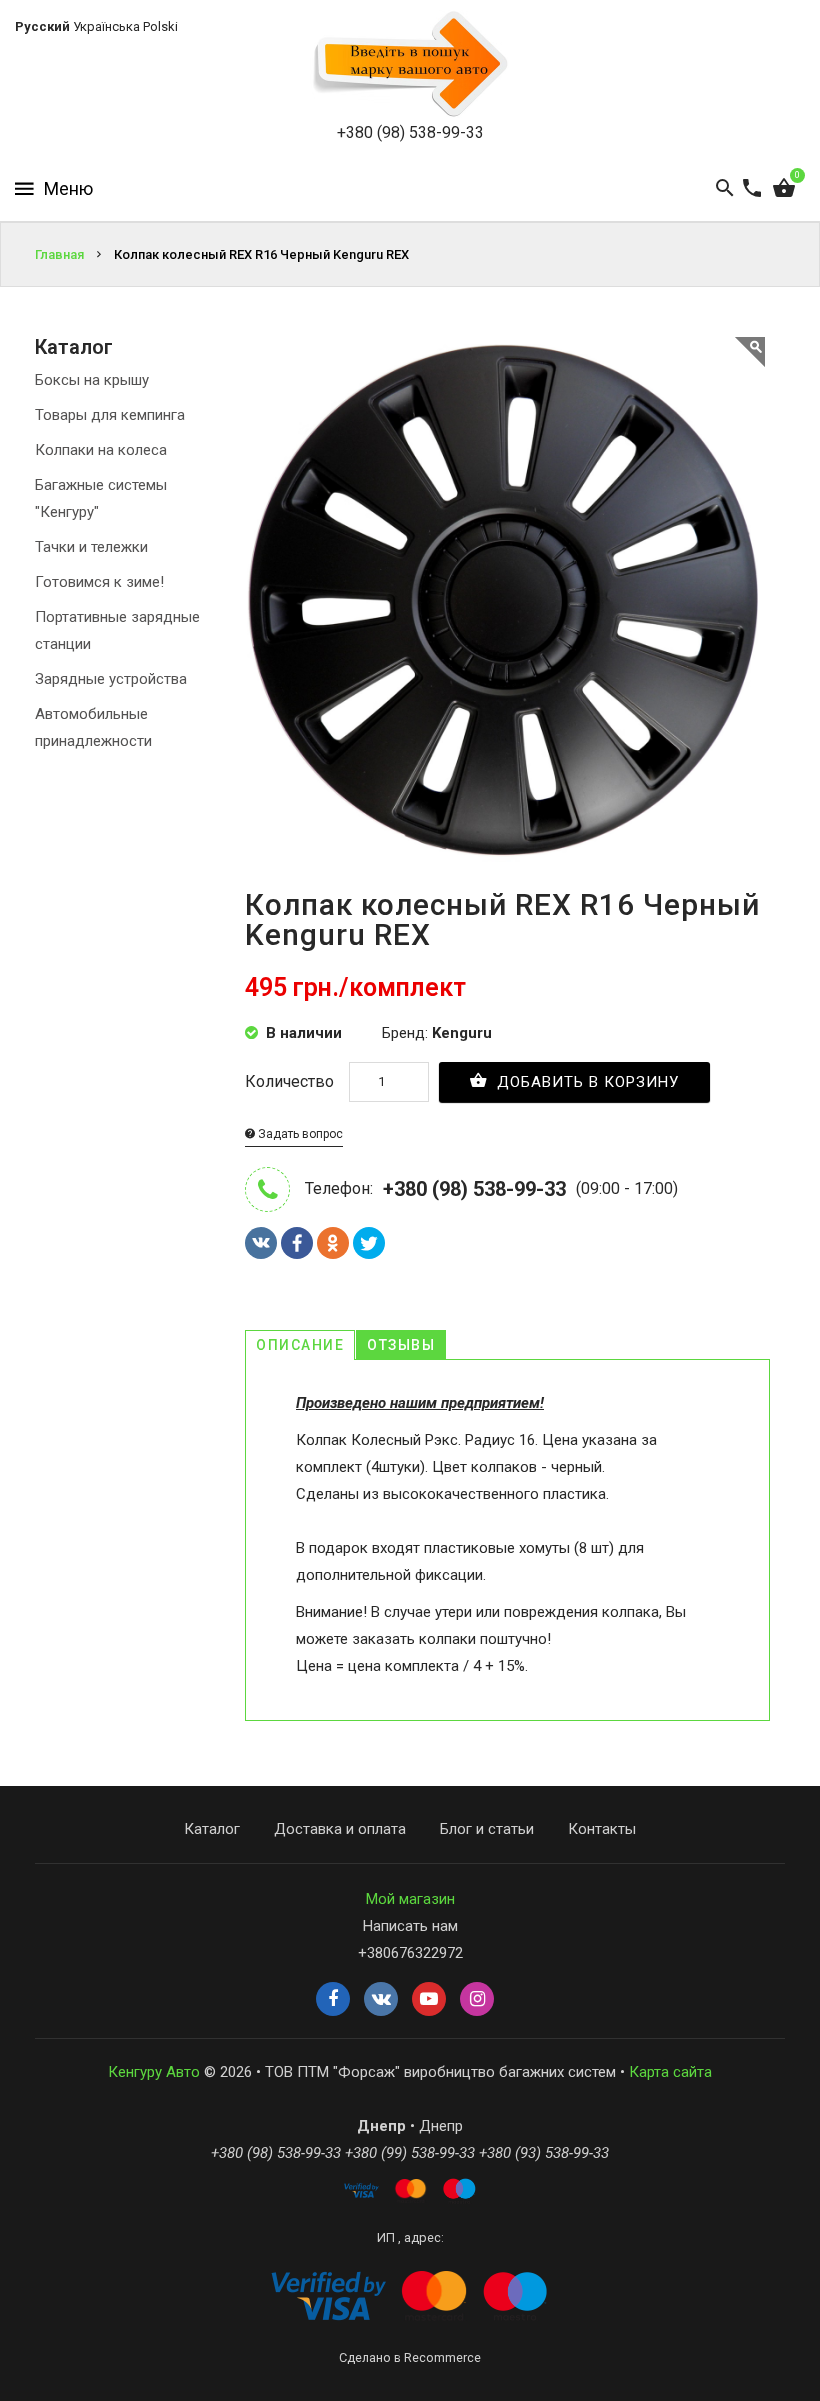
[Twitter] (369, 1243)
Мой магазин (410, 1899)
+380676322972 (410, 1953)
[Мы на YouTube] (429, 2000)
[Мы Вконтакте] (381, 2000)
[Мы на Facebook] (333, 2000)
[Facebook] (297, 1243)
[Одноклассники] (333, 1243)
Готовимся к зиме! (99, 582)
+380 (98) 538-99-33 (410, 132)
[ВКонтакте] (261, 1243)
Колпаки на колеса (101, 450)
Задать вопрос (299, 1134)
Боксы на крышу (92, 380)
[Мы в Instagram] (477, 2000)
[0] (784, 189)
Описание (300, 1345)
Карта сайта (670, 2072)
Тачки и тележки (91, 547)
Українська (106, 26)
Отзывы (401, 1345)
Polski (160, 26)
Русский (42, 26)
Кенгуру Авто (154, 2072)
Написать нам (410, 1926)
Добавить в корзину (585, 1082)
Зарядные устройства (111, 679)
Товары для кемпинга (110, 415)
